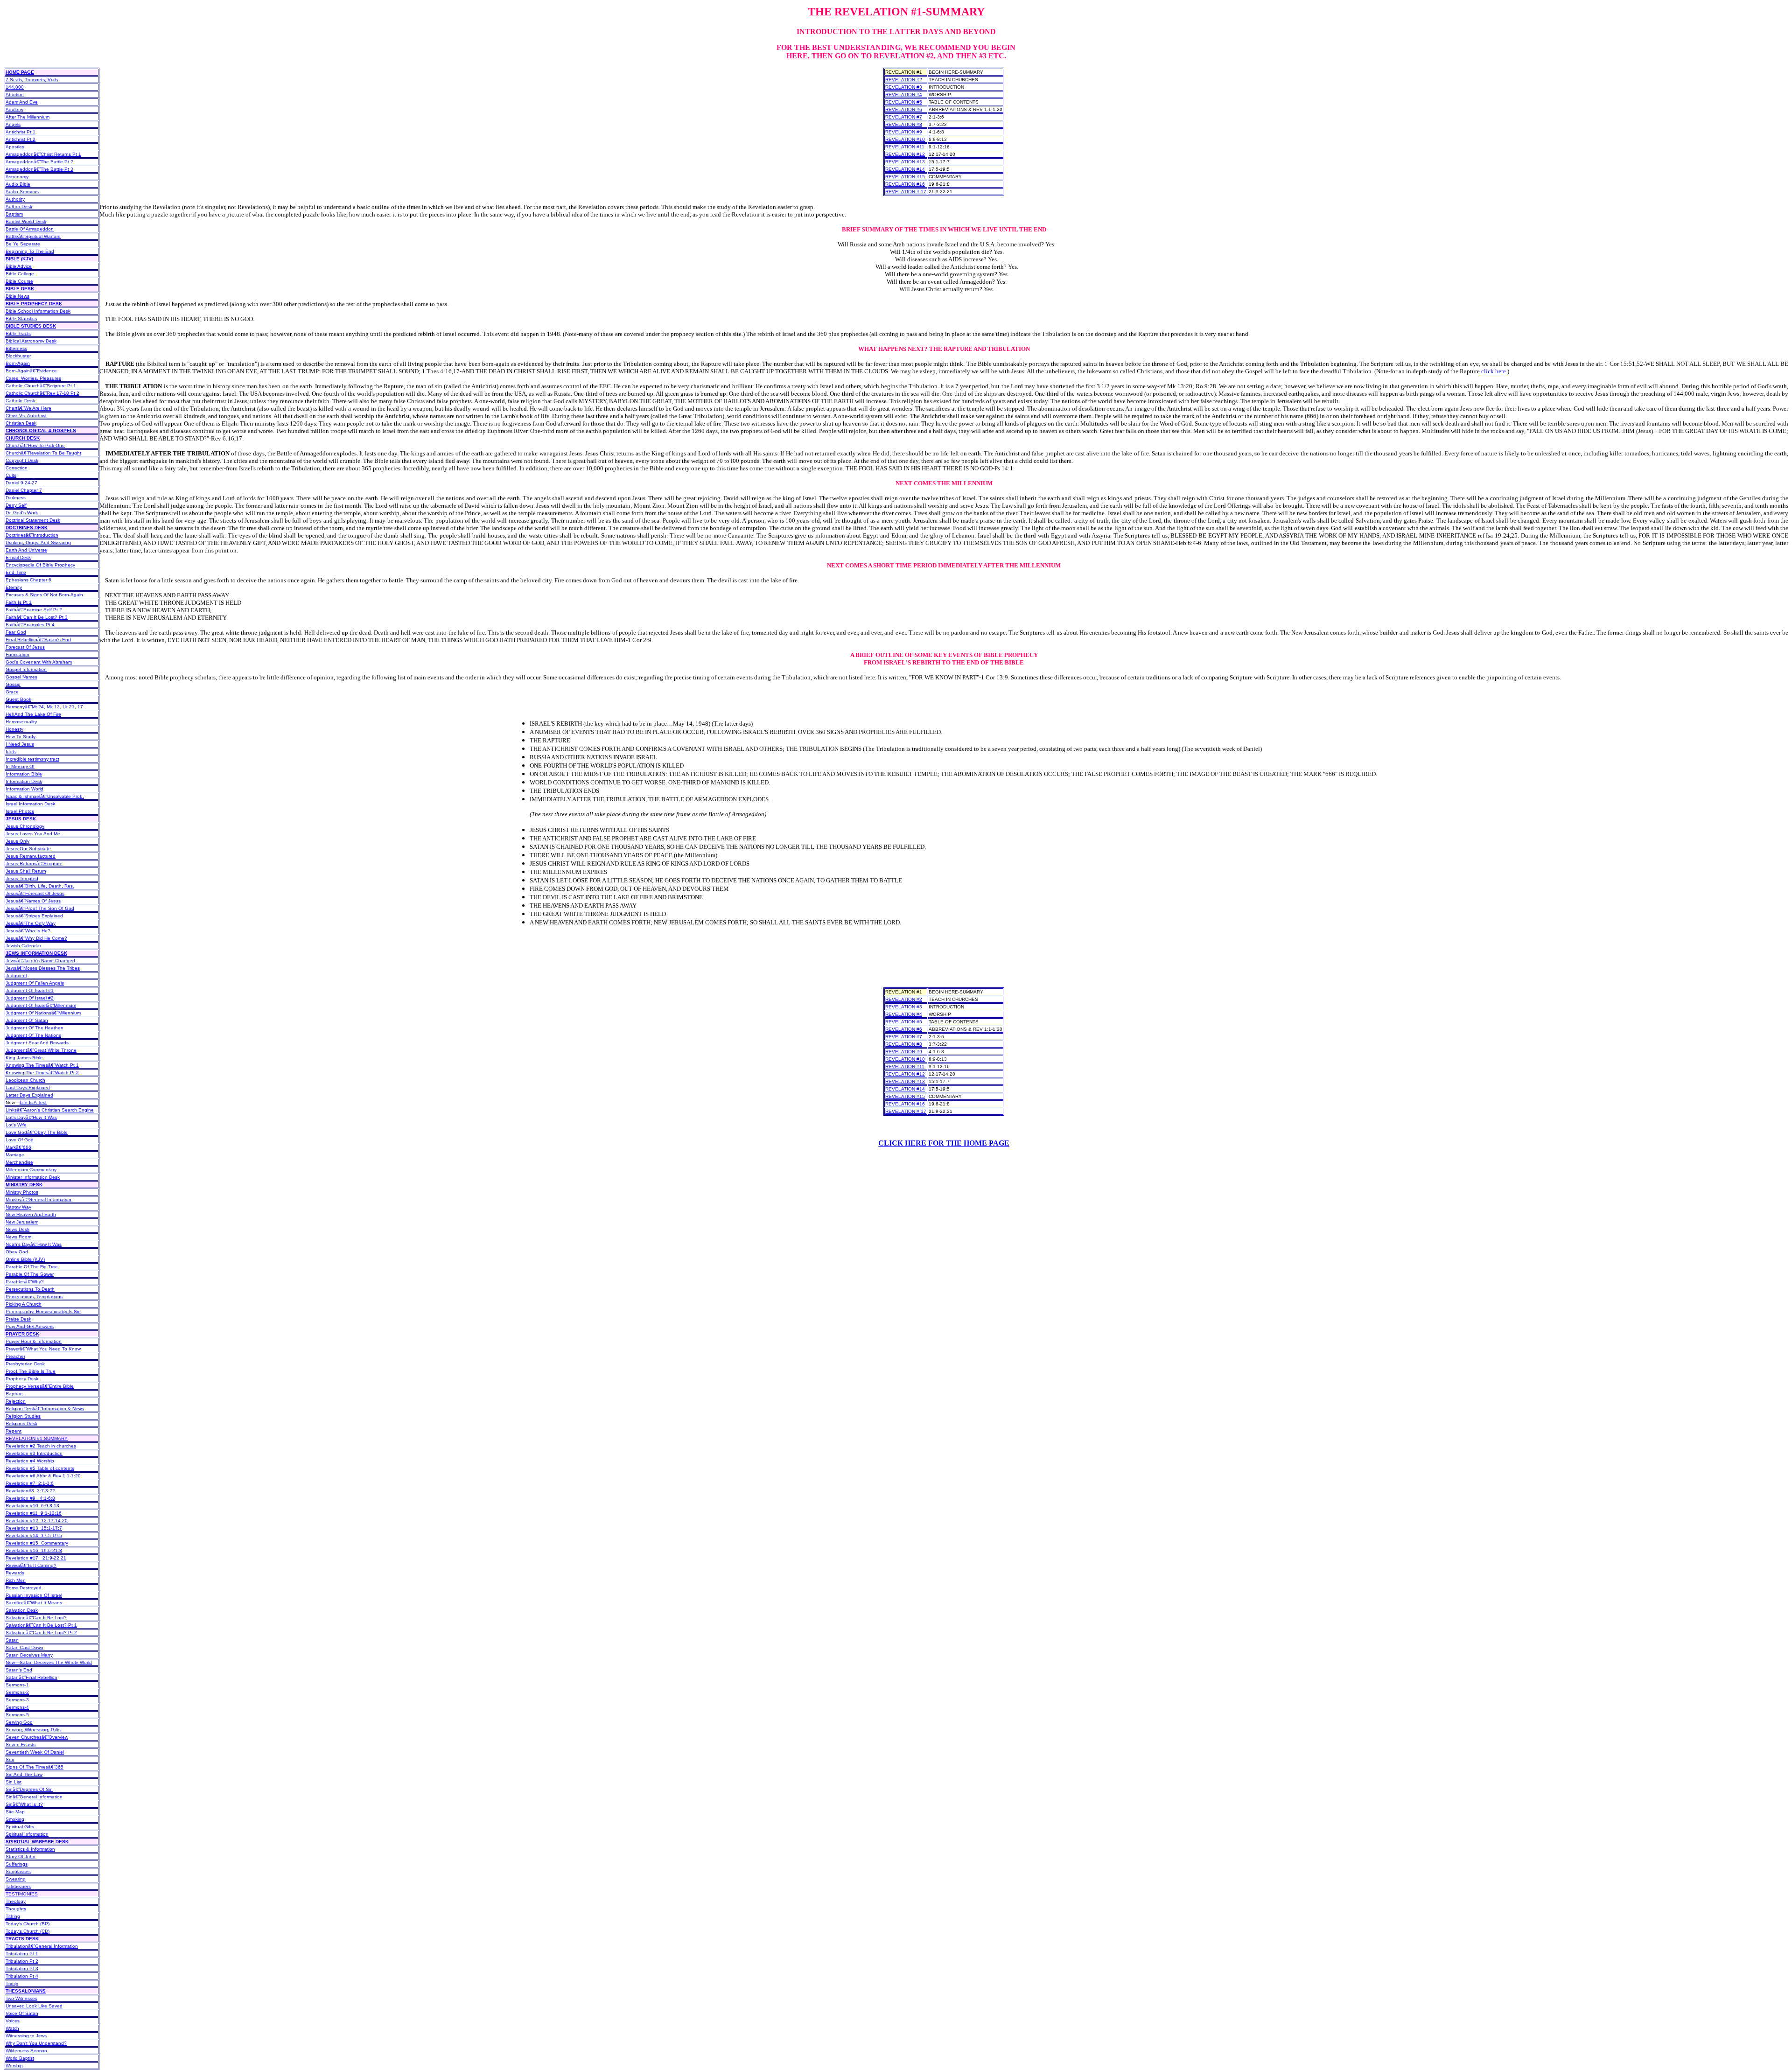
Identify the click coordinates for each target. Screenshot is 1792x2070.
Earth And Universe (26, 550)
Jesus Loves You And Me (33, 834)
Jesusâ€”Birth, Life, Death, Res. (40, 886)
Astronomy (17, 177)
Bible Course (19, 281)
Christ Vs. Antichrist (26, 416)
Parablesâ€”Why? (25, 1282)
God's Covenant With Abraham (39, 662)
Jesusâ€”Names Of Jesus (33, 901)
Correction (17, 468)
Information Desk (24, 781)
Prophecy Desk (22, 1379)
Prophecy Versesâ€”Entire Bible (40, 1386)
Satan (12, 1640)
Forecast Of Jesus (25, 647)
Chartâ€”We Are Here (28, 408)
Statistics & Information (30, 1849)
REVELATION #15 (905, 177)
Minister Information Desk (33, 1177)
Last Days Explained (28, 1087)
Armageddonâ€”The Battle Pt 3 (39, 169)
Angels (13, 124)
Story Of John (21, 1857)
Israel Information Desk (30, 804)
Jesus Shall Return (26, 871)
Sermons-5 (17, 1715)
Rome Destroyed (24, 1588)
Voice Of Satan (22, 2013)
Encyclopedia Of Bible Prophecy (40, 565)
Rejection (16, 1401)
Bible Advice (19, 266)
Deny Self (16, 505)
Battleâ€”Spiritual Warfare (33, 236)
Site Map (15, 1812)
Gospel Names (21, 677)
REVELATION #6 (904, 109)
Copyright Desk (22, 460)
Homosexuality (21, 722)
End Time (16, 572)
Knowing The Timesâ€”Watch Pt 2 (42, 1073)
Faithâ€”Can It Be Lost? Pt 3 (37, 617)
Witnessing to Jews (26, 2036)
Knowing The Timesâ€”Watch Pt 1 (42, 1065)
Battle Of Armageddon (30, 229)
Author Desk (19, 206)
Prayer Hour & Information (34, 1341)
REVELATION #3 (904, 87)
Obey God (17, 1252)
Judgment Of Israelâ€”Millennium (41, 1005)
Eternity (14, 587)
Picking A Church (24, 1304)
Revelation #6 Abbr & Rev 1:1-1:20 (43, 1476)
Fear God (16, 632)
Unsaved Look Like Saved (34, 2006)
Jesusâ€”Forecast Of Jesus (35, 893)
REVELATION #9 (904, 132)
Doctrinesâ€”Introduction (32, 535)
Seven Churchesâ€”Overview (37, 1737)
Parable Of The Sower (30, 1274)
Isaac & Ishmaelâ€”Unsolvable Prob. (45, 796)
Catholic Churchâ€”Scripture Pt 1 (41, 386)
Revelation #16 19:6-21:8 (34, 1550)
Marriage (15, 1155)
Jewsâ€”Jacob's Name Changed (40, 961)
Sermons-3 (17, 1700)
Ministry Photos (22, 1192)
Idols (11, 752)
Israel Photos (20, 811)
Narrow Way (18, 1207)
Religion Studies (23, 1416)
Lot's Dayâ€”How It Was (31, 1117)
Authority (15, 199)
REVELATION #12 (905, 154)
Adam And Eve (22, 102)
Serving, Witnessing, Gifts (33, 1730)
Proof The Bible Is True (31, 1371)
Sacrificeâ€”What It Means (34, 1603)
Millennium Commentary (31, 1170)
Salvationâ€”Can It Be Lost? (36, 1618)
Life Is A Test (33, 1102)
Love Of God (20, 1140)
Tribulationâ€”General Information (42, 1946)
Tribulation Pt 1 (22, 1954)
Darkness (16, 498)
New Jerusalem (22, 1222)
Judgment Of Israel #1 (30, 990)
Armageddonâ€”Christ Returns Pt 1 (43, 154)
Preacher (15, 1356)
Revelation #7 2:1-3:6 (30, 1483)
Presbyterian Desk (25, 1364)
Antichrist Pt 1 (21, 132)
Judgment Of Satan (27, 1020)
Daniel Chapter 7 (24, 490)
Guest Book (18, 699)
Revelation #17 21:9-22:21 (36, 1558)
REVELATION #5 (904, 102)
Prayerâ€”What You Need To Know (43, 1349)
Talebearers (18, 1886)
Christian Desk (21, 423)
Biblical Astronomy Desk (31, 341)
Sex (10, 1759)
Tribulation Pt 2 (22, 1961)
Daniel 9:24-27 (21, 483)
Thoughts (16, 1909)
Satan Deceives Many (29, 1655)
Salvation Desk (22, 1610)
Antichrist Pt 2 (21, 139)
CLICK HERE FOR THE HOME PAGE (944, 1143)
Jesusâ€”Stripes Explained (34, 916)
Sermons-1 (17, 1685)
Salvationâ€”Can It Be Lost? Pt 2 (41, 1633)
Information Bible (24, 774)
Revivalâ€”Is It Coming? (31, 1565)
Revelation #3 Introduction (34, 1453)
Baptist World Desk (26, 221)
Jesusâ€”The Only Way (31, 923)
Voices (13, 2021)
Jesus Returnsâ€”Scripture (34, 864)
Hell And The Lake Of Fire (33, 714)
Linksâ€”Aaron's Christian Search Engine (50, 1110)
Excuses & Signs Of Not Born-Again (44, 595)
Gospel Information (26, 669)
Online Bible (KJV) (25, 1259)
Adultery (14, 109)
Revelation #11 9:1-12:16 (34, 1513)
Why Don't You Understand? (36, 2043)
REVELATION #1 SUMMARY (37, 1438)
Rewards (15, 1573)
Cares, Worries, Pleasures (33, 378)
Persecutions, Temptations (34, 1297)
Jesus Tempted (22, 878)
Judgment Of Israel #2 (30, 998)
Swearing (16, 1879)
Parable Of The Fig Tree (32, 1267)
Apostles (15, 147)
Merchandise (19, 1162)
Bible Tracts (18, 333)
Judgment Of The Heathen (35, 1028)
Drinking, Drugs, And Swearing (38, 542)
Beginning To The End (30, 251)
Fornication (17, 654)
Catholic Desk (20, 401)
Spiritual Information (27, 1834)
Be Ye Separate (23, 244)
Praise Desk (18, 1319)
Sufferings (17, 1864)
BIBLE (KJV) (19, 259)
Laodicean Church (25, 1080)
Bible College (20, 274)
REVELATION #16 (905, 184)
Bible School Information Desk (38, 311)
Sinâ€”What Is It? (24, 1804)
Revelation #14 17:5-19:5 (34, 1535)
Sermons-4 (17, 1707)
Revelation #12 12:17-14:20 (37, 1521)
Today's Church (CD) (28, 1931)
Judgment (16, 976)
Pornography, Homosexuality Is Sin (43, 1311)
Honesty (14, 729)
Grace (12, 692)
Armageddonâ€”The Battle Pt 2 (39, 162)
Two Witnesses (21, 1998)
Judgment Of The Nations (33, 1035)
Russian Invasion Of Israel (34, 1595)
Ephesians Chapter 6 (28, 580)
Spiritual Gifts (20, 1827)
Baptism (14, 214)
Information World (24, 789)
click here (1494, 371)
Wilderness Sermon (26, 2051)
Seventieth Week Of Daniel (35, 1752)
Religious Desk (21, 1423)
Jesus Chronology (25, 826)
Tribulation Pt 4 (22, 1976)
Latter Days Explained (29, 1095)
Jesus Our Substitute (28, 849)
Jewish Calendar (23, 946)
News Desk (17, 1229)
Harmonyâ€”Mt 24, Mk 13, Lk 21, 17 (44, 707)
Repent (14, 1431)
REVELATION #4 (904, 94)
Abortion (15, 94)
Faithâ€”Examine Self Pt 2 (34, 610)
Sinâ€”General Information (34, 1797)
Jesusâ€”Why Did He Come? (36, 938)
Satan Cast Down (24, 1647)
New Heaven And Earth (31, 1214)
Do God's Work (22, 513)
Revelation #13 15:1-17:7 (34, 1528)
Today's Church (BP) (28, 1924)
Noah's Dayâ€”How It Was (34, 1244)
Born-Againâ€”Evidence (31, 371)
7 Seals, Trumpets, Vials (32, 80)
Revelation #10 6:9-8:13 (32, 1506)
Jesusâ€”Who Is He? (28, 931)
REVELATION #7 (904, 117)
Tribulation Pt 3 (22, 1969)
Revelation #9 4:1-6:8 (30, 1498)
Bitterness (16, 348)
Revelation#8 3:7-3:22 (30, 1491)
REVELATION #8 (904, 124)
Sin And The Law (24, 1774)
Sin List (14, 1782)
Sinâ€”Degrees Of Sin (29, 1789)
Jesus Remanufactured (31, 856)
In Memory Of (20, 766)
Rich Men (16, 1580)
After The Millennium (28, 117)
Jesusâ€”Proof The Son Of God (40, 908)
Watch (12, 2028)
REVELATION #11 (905, 147)
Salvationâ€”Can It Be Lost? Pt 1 (41, 1625)
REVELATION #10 (905, 139)
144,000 (15, 87)
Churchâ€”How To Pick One (35, 445)
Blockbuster (18, 356)
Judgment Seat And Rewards (37, 1043)
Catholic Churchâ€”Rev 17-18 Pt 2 (42, 393)
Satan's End (19, 1670)
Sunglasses (18, 1871)
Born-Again (18, 363)
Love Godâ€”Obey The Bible (37, 1132)
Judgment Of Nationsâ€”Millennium (43, 1013)
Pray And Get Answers (30, 1326)
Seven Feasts (21, 1745)
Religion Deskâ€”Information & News (45, 1409)
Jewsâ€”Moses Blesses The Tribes (43, 968)
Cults (11, 475)
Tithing (13, 1916)
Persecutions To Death (30, 1289)
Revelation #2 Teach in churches (41, 1446)
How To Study (21, 737)
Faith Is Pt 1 (19, 602)
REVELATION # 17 (906, 192)
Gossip (13, 684)
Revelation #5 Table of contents (40, 1468)
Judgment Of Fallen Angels (35, 983)
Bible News (17, 296)
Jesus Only (17, 841)
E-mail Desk (18, 557)
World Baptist (20, 2058)
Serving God (19, 1722)
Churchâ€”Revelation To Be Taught (43, 453)
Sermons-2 (17, 1692)
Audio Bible (18, 184)
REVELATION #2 (904, 80)
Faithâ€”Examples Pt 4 (30, 625)
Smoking (15, 1819)
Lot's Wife (16, 1125)
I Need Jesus (20, 744)
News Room (18, 1237)
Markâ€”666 (18, 1147)
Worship (14, 2066)
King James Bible (24, 1058)
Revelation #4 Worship (30, 1461)
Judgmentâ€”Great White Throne (41, 1050)
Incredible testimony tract (32, 759)
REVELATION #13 (905, 162)
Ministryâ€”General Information (38, 1199)
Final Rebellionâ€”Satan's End (38, 640)
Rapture (14, 1394)
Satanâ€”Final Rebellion (31, 1677)
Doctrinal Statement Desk (33, 520)
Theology (16, 1901)
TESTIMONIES (22, 1894)
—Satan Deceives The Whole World (49, 1662)
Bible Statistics (21, 318)
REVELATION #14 (905, 169)
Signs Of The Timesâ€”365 (35, 1767)
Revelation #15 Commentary (37, 1543)
